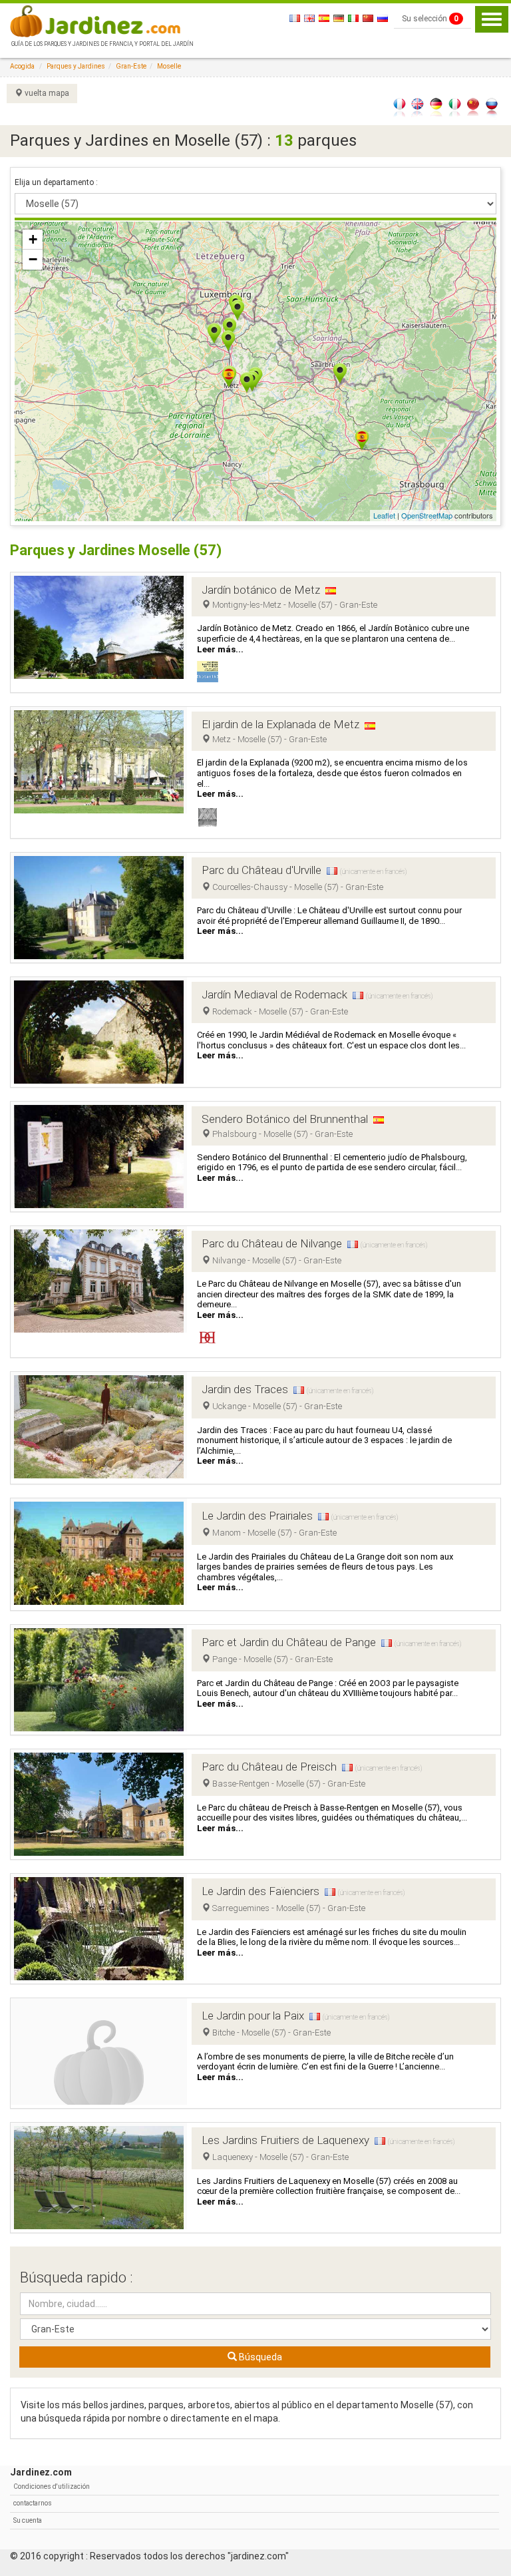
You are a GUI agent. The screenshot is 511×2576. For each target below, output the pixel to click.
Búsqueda (259, 2357)
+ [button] (33, 239)
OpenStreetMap (427, 515)
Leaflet (384, 515)
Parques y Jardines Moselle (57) (116, 550)
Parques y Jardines (76, 66)
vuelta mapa (46, 93)
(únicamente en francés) (373, 872)
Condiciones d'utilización (52, 2486)
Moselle (169, 66)
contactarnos (33, 2503)
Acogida (22, 66)
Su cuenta (28, 2520)
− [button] (33, 259)
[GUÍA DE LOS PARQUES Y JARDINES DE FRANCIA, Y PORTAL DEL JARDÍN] (101, 20)
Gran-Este (131, 66)
